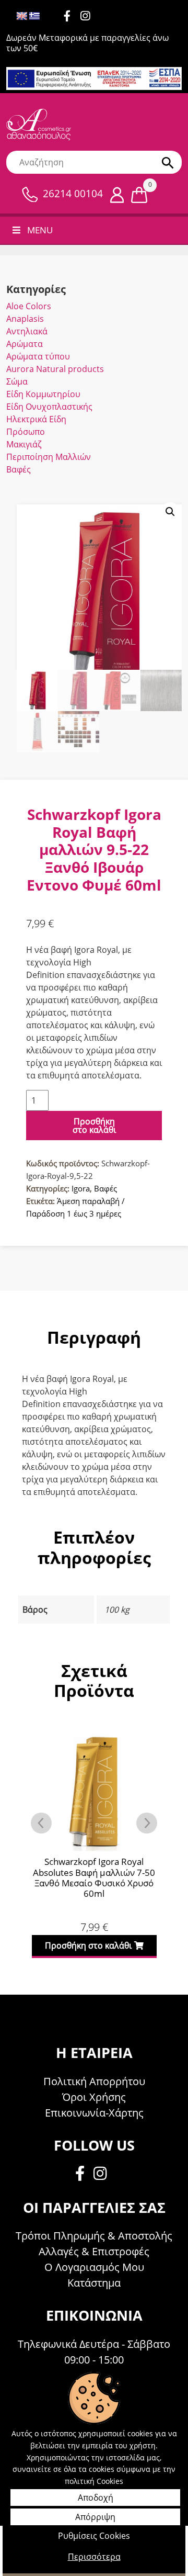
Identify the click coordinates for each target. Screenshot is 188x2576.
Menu (40, 230)
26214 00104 (73, 194)
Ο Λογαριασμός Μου (94, 2267)
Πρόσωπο (26, 432)
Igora (81, 1188)
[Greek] (34, 16)
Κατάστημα (94, 2283)
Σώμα (17, 381)
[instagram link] (89, 17)
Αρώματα (25, 344)
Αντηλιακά (27, 331)
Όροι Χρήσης (94, 2097)
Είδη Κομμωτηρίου (43, 394)
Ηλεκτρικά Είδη (36, 419)
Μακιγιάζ (24, 444)
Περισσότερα (94, 2557)
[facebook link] (83, 2175)
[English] (22, 16)
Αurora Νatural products (55, 369)
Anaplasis (25, 319)
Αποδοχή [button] (96, 2498)
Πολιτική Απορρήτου (94, 2081)
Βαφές (19, 469)
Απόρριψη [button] (95, 2517)
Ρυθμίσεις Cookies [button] (94, 2536)
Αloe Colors (29, 306)
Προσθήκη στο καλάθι (94, 1126)
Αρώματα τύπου (38, 356)
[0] (139, 194)
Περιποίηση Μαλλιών (49, 457)
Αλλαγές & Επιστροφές (94, 2251)
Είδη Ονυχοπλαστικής (49, 407)
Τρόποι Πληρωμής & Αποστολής (94, 2236)
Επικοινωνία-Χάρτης (94, 2113)
